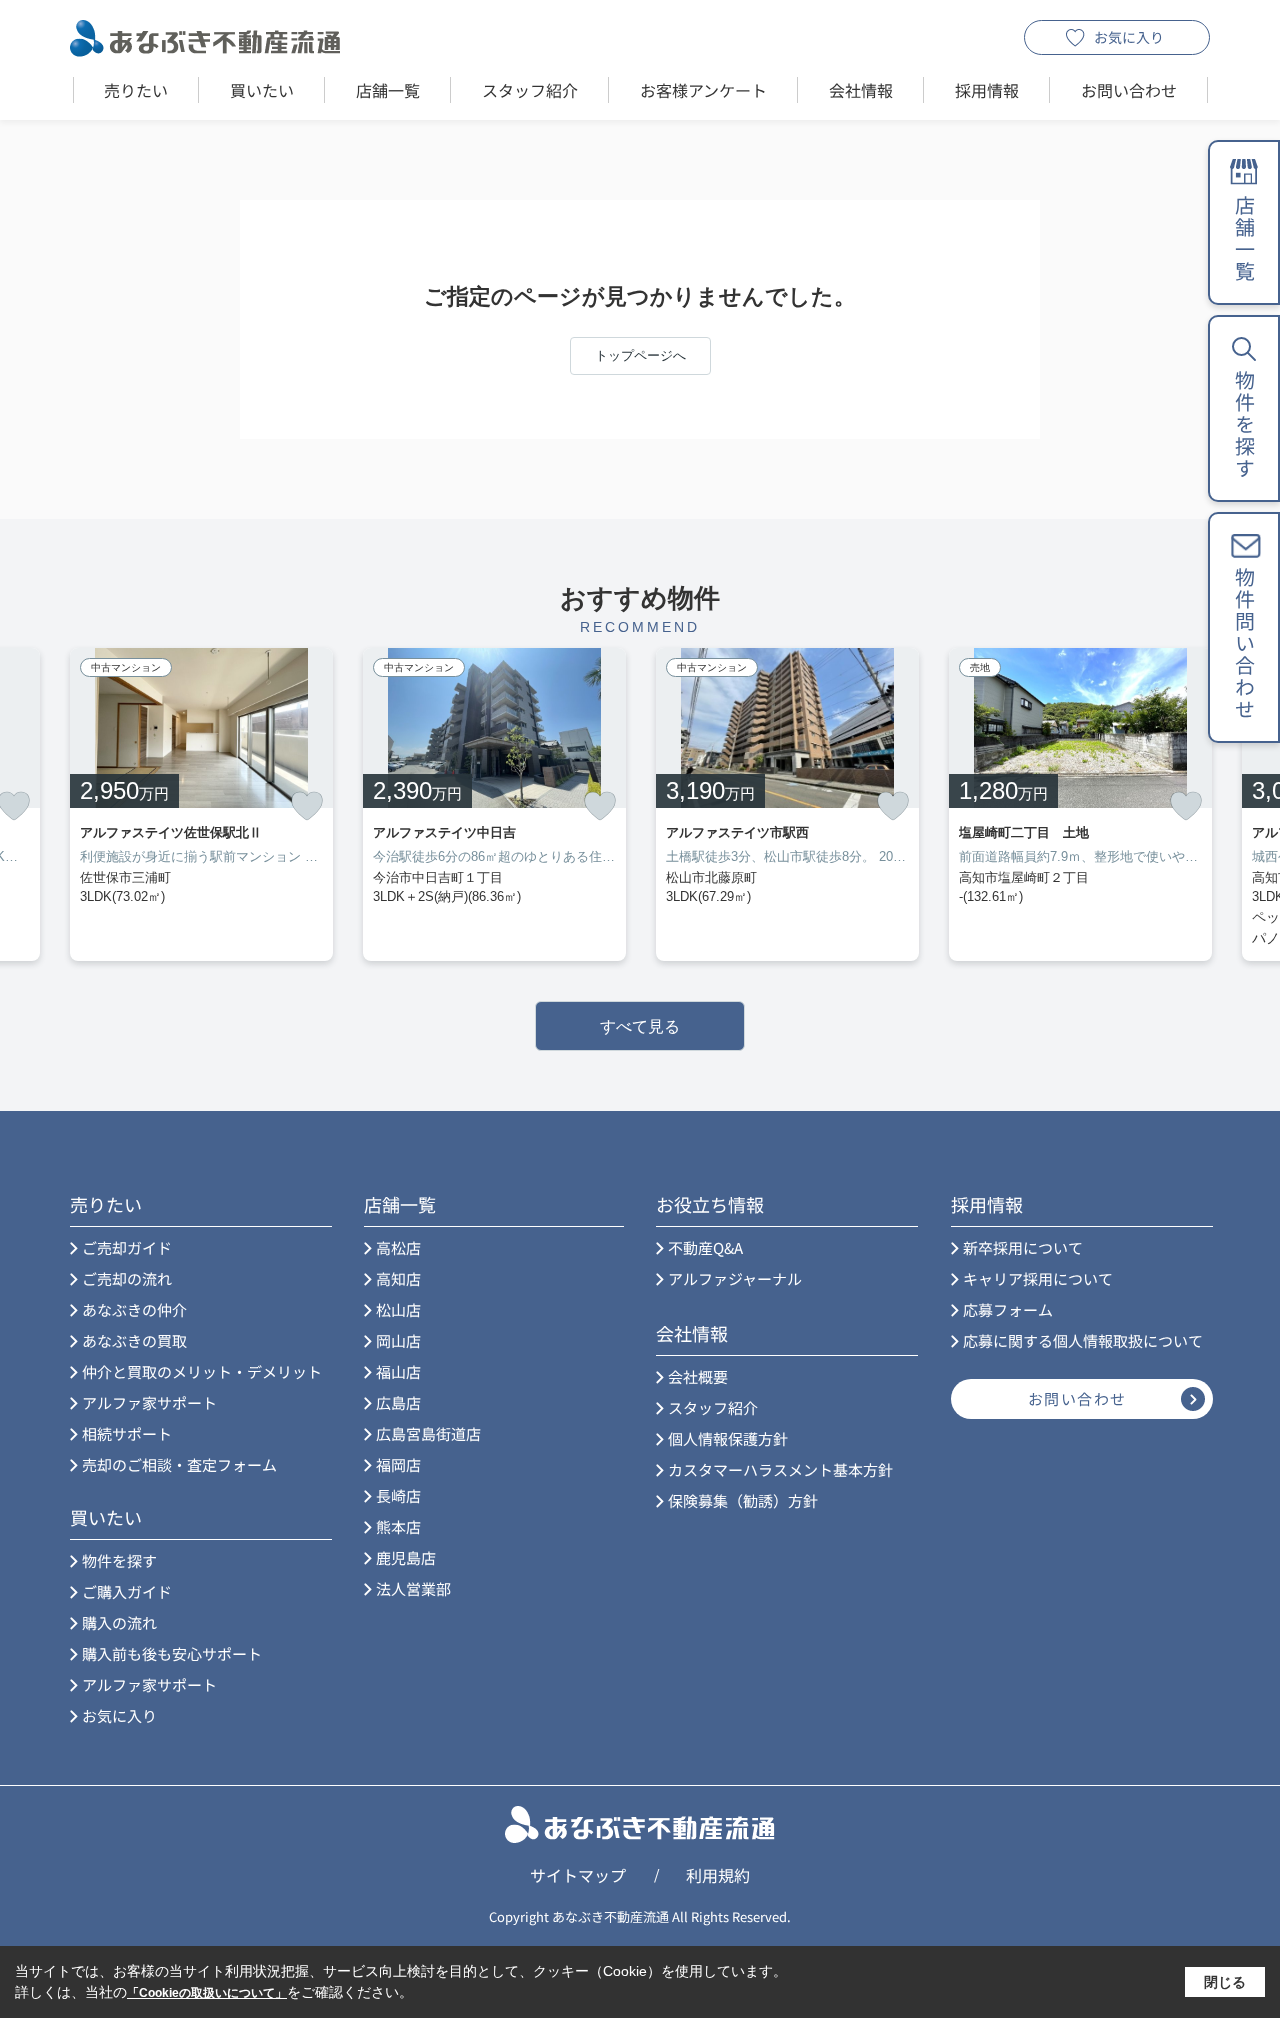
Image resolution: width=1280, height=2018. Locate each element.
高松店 (398, 1247)
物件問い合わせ (1244, 644)
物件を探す (119, 1560)
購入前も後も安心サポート (172, 1653)
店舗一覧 (388, 90)
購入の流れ (119, 1622)
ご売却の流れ (127, 1278)
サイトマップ (578, 1875)
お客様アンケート (703, 90)
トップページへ (640, 355)
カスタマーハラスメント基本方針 (780, 1469)
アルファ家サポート (149, 1402)
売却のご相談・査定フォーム (179, 1464)
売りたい (136, 90)
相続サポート (127, 1433)
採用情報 (987, 90)
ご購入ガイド (127, 1591)
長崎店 (398, 1495)
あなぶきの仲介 (134, 1309)
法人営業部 (413, 1588)
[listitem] (201, 804)
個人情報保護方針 (728, 1438)
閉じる (1225, 1982)
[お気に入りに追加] (307, 806)
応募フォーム (1008, 1309)
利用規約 (718, 1875)
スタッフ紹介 (530, 90)
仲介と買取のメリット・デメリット (202, 1371)
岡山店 (398, 1340)
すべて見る (640, 1026)
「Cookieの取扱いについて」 (207, 1993)
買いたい (262, 90)
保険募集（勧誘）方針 (743, 1500)
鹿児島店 (406, 1557)
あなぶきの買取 (134, 1340)
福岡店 (398, 1464)
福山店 (398, 1371)
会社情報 (861, 90)
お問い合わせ (1129, 90)
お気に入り (1129, 37)
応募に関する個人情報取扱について (1083, 1340)
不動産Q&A (705, 1247)
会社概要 (698, 1376)
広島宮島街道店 (428, 1433)
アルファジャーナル (735, 1278)
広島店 (398, 1402)
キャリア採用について (1038, 1278)
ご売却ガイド (127, 1247)
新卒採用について (1023, 1247)
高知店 (398, 1278)
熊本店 (398, 1526)
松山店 (398, 1309)
